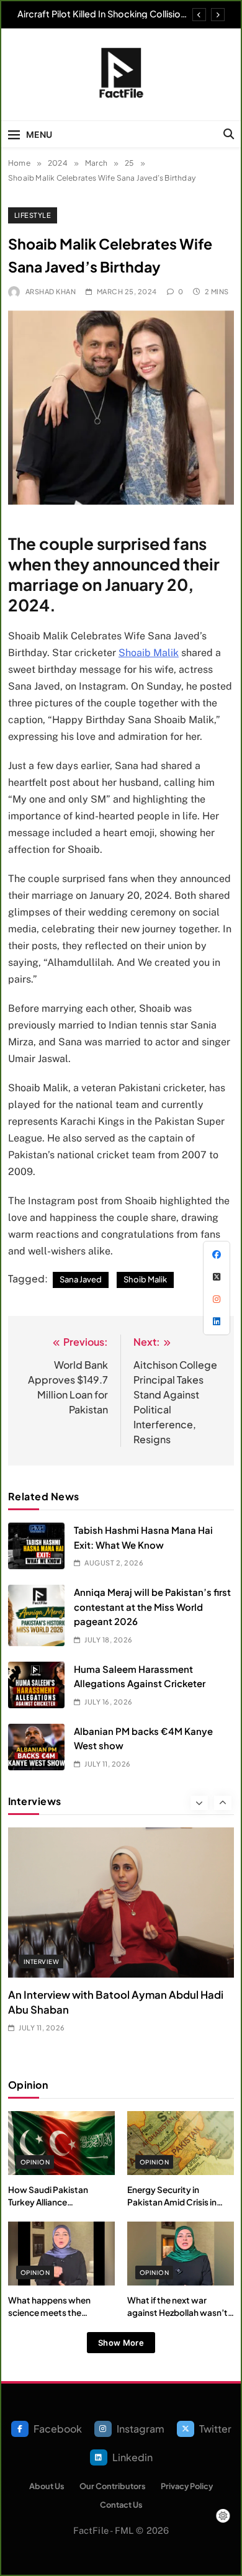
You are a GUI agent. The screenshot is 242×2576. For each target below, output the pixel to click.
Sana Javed (81, 1279)
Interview (41, 1961)
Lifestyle (33, 215)
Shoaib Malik (149, 653)
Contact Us (121, 2505)
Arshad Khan (51, 291)
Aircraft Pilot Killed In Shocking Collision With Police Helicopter (101, 14)
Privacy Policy (187, 2486)
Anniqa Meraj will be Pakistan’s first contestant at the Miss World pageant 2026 (152, 1606)
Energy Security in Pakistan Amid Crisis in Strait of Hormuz (172, 2202)
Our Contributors (113, 2486)
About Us (47, 2486)
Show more (121, 2343)
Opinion (35, 2162)
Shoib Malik (145, 1279)
